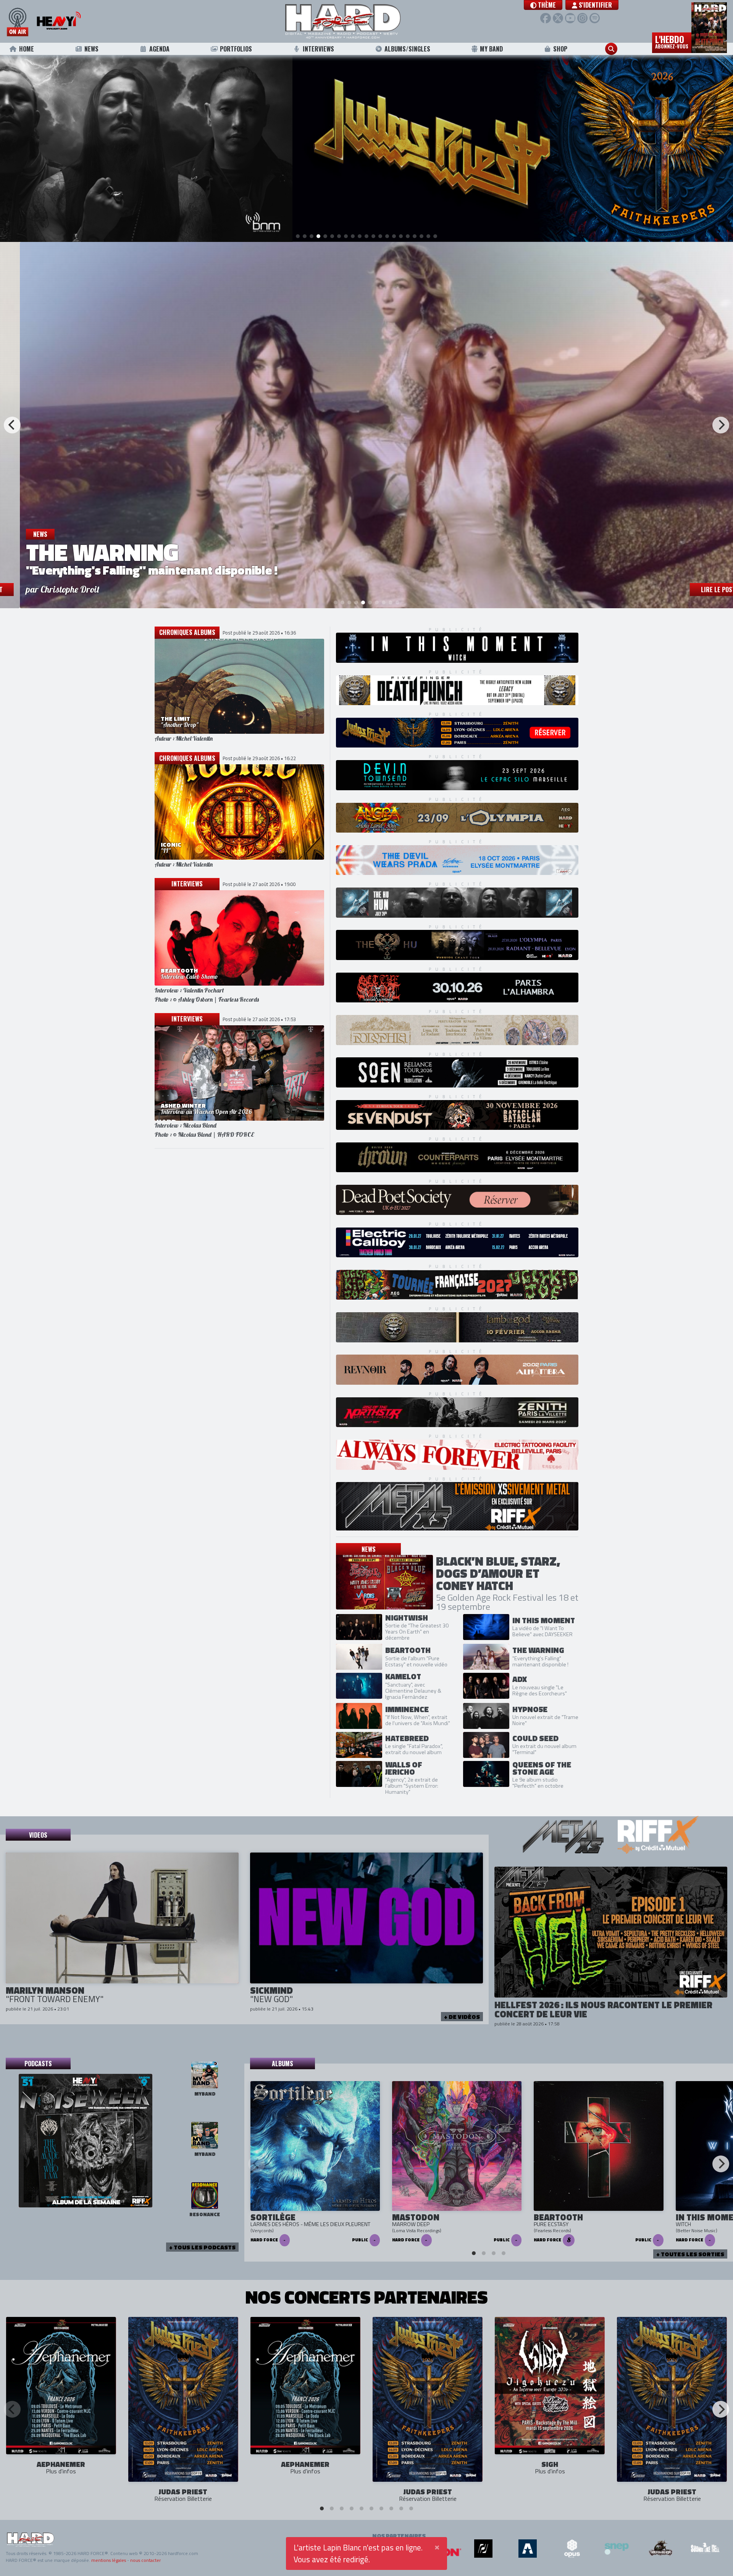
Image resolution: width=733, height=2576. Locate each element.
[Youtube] (570, 18)
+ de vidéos (462, 2017)
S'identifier (595, 5)
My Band (491, 49)
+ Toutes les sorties (690, 2254)
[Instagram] (582, 18)
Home (27, 49)
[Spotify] (595, 18)
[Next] (721, 425)
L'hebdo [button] (672, 41)
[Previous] (12, 425)
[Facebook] (545, 18)
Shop (560, 49)
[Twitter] (558, 18)
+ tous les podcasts (202, 2247)
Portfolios (236, 49)
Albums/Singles (407, 49)
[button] (543, 5)
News (91, 49)
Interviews (318, 49)
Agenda (159, 49)
